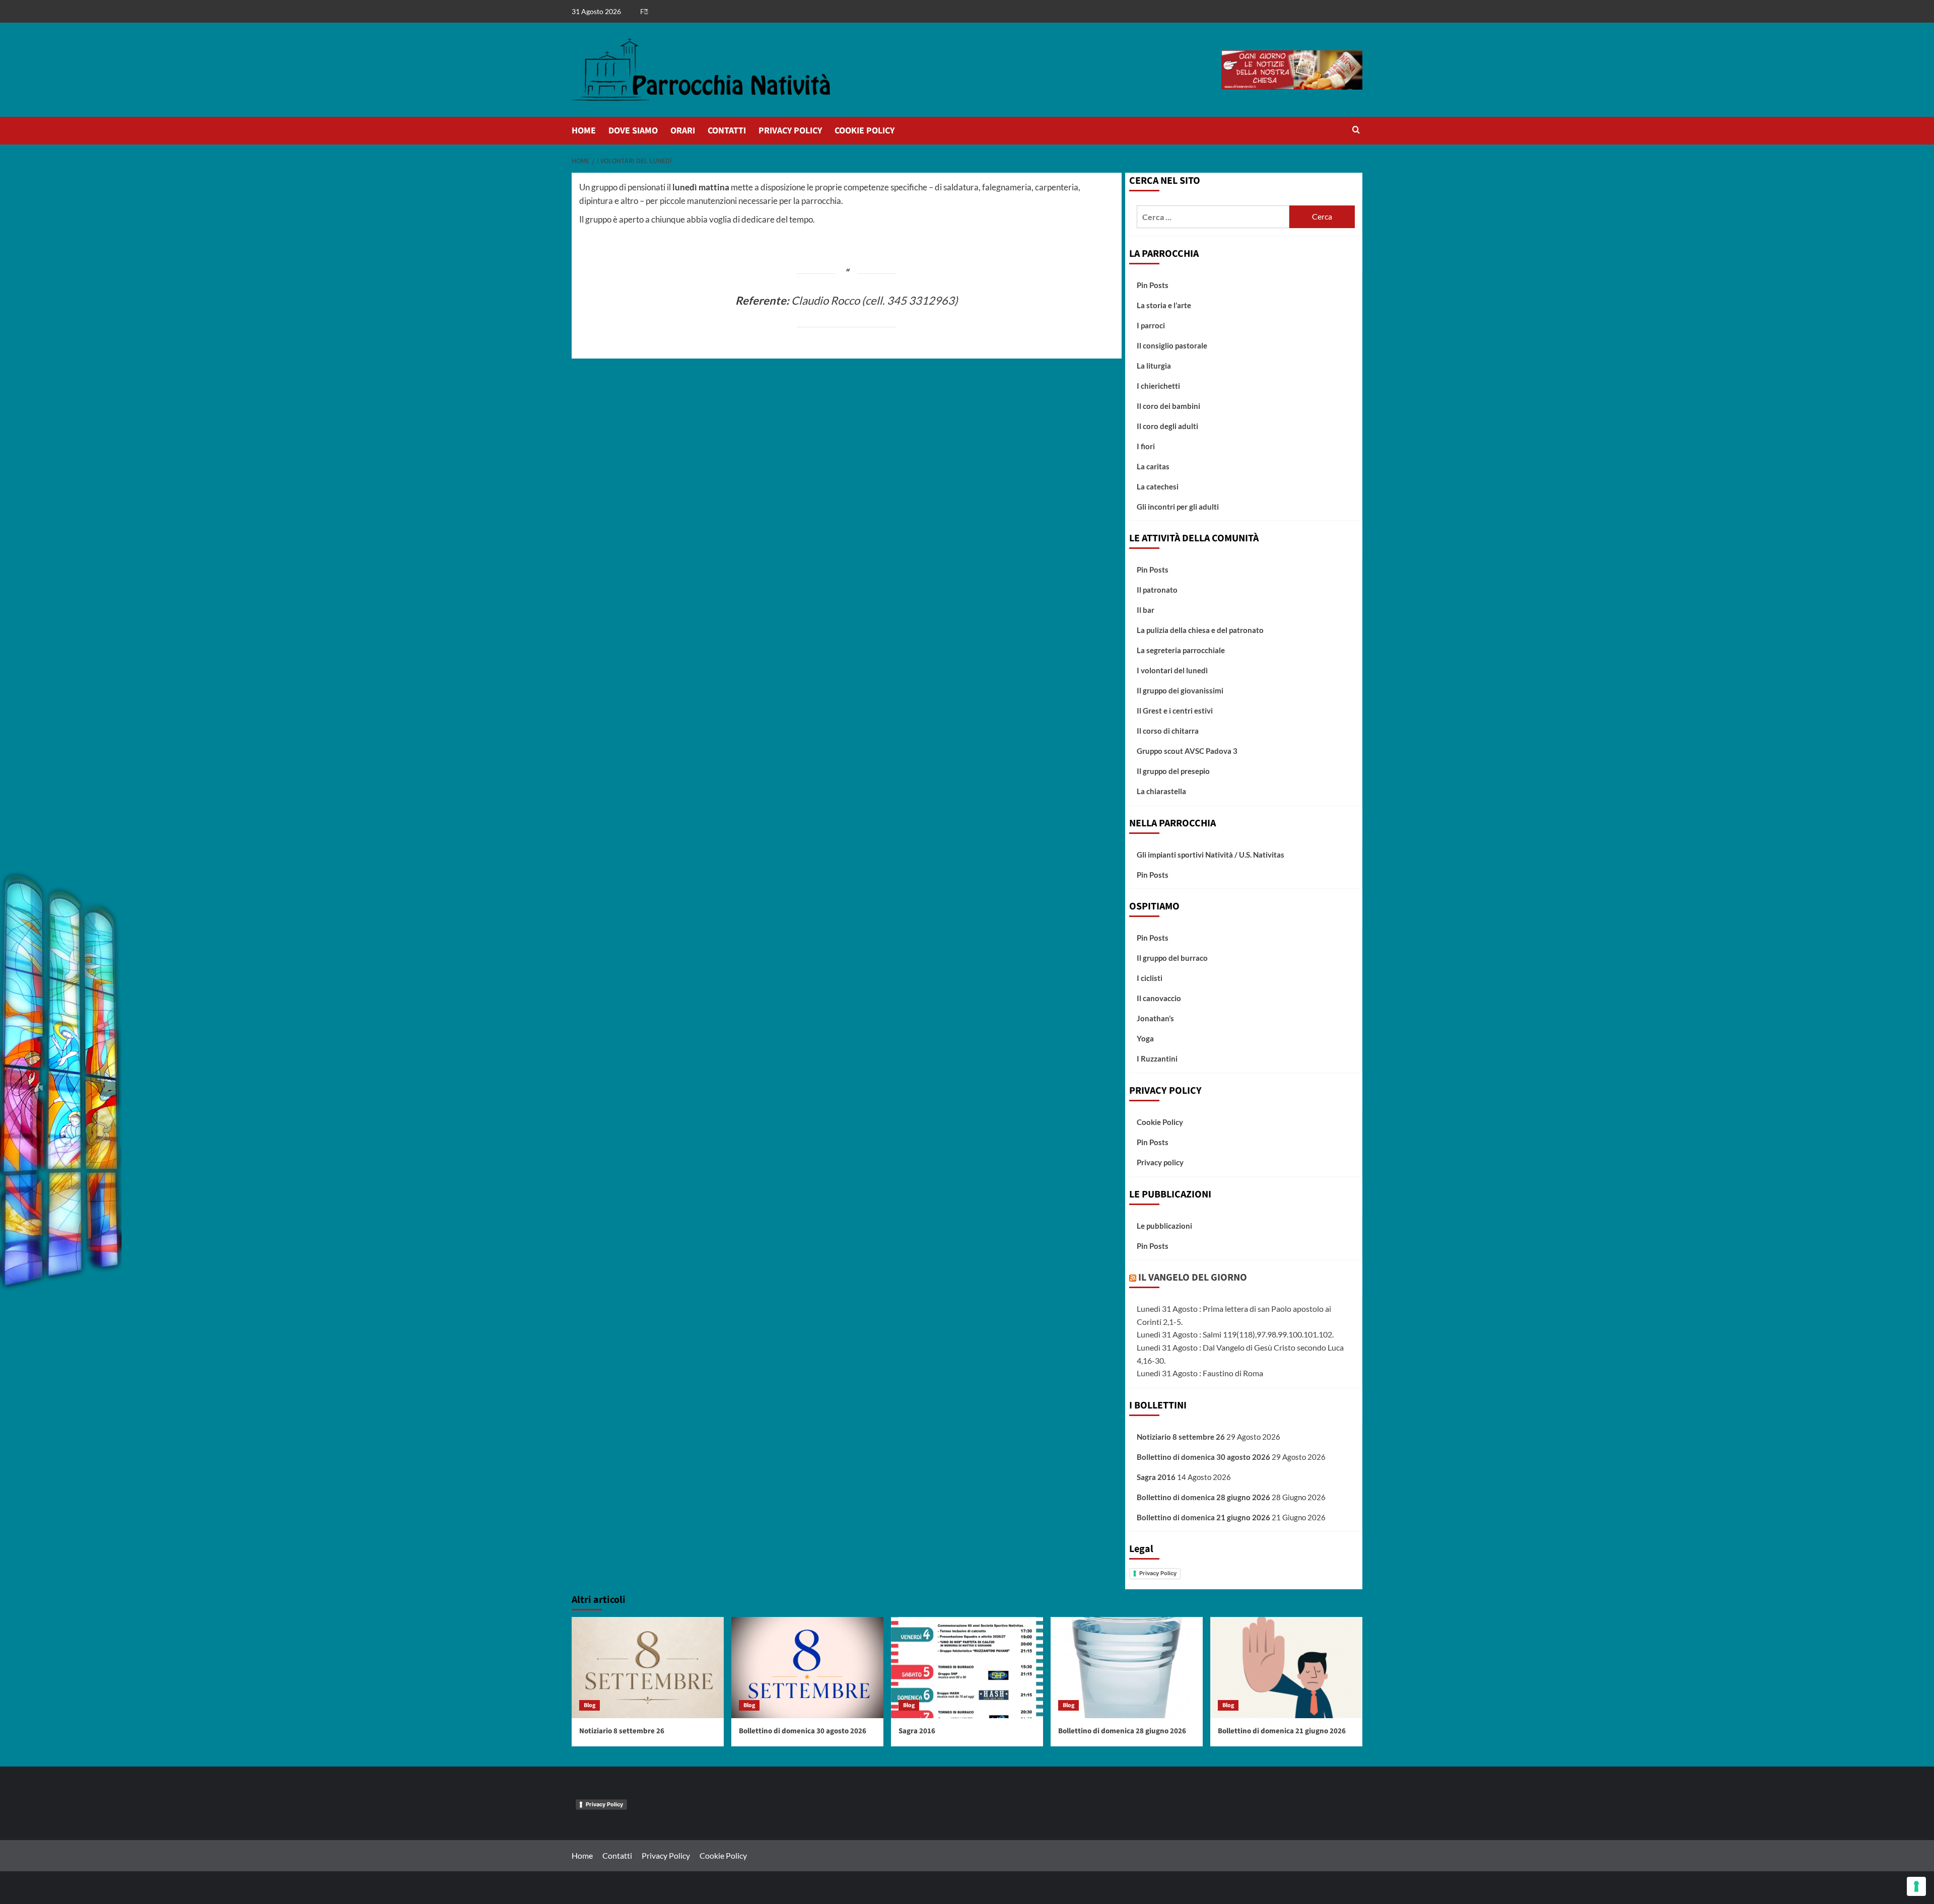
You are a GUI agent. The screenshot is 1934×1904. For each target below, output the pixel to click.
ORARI (683, 131)
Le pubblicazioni (1164, 1226)
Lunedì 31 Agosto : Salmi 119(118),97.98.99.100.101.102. (1235, 1334)
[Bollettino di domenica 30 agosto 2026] (807, 1668)
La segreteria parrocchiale (1181, 650)
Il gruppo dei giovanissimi (1180, 690)
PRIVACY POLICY (790, 131)
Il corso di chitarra (1168, 731)
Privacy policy (1160, 1162)
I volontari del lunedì (1172, 670)
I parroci (1151, 325)
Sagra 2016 (1156, 1477)
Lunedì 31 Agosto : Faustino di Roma (1200, 1373)
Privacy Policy (1158, 1573)
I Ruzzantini (1157, 1059)
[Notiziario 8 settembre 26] (648, 1668)
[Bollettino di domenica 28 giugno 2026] (1127, 1668)
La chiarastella (1161, 791)
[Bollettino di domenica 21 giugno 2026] (1286, 1668)
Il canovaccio (1159, 998)
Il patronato (1157, 590)
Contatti (617, 1855)
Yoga (1145, 1038)
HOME (584, 131)
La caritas (1153, 466)
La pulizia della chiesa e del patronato (1200, 630)
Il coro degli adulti (1167, 426)
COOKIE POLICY (865, 131)
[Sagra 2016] (967, 1668)
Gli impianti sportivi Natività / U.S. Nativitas (1211, 855)
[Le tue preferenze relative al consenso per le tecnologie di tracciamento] (1916, 1886)
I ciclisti (1150, 978)
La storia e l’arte (1164, 305)
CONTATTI (727, 131)
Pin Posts (1153, 285)
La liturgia (1154, 366)
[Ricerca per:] (1213, 217)
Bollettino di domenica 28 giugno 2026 (1203, 1497)
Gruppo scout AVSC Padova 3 (1187, 751)
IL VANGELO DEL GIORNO (1193, 1278)
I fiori (1146, 446)
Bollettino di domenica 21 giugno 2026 (1203, 1517)
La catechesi (1158, 486)
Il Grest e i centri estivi (1175, 711)
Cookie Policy (1160, 1122)
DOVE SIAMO (633, 131)
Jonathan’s (1155, 1018)
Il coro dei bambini (1168, 406)
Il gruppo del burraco (1172, 958)
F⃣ (644, 11)
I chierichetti (1158, 386)
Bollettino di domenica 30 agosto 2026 (1203, 1457)
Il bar (1146, 610)
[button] (1356, 131)
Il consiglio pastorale (1172, 345)
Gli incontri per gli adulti (1178, 507)
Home (582, 1855)
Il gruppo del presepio (1173, 771)
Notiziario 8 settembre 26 (1181, 1437)
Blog (590, 1705)
